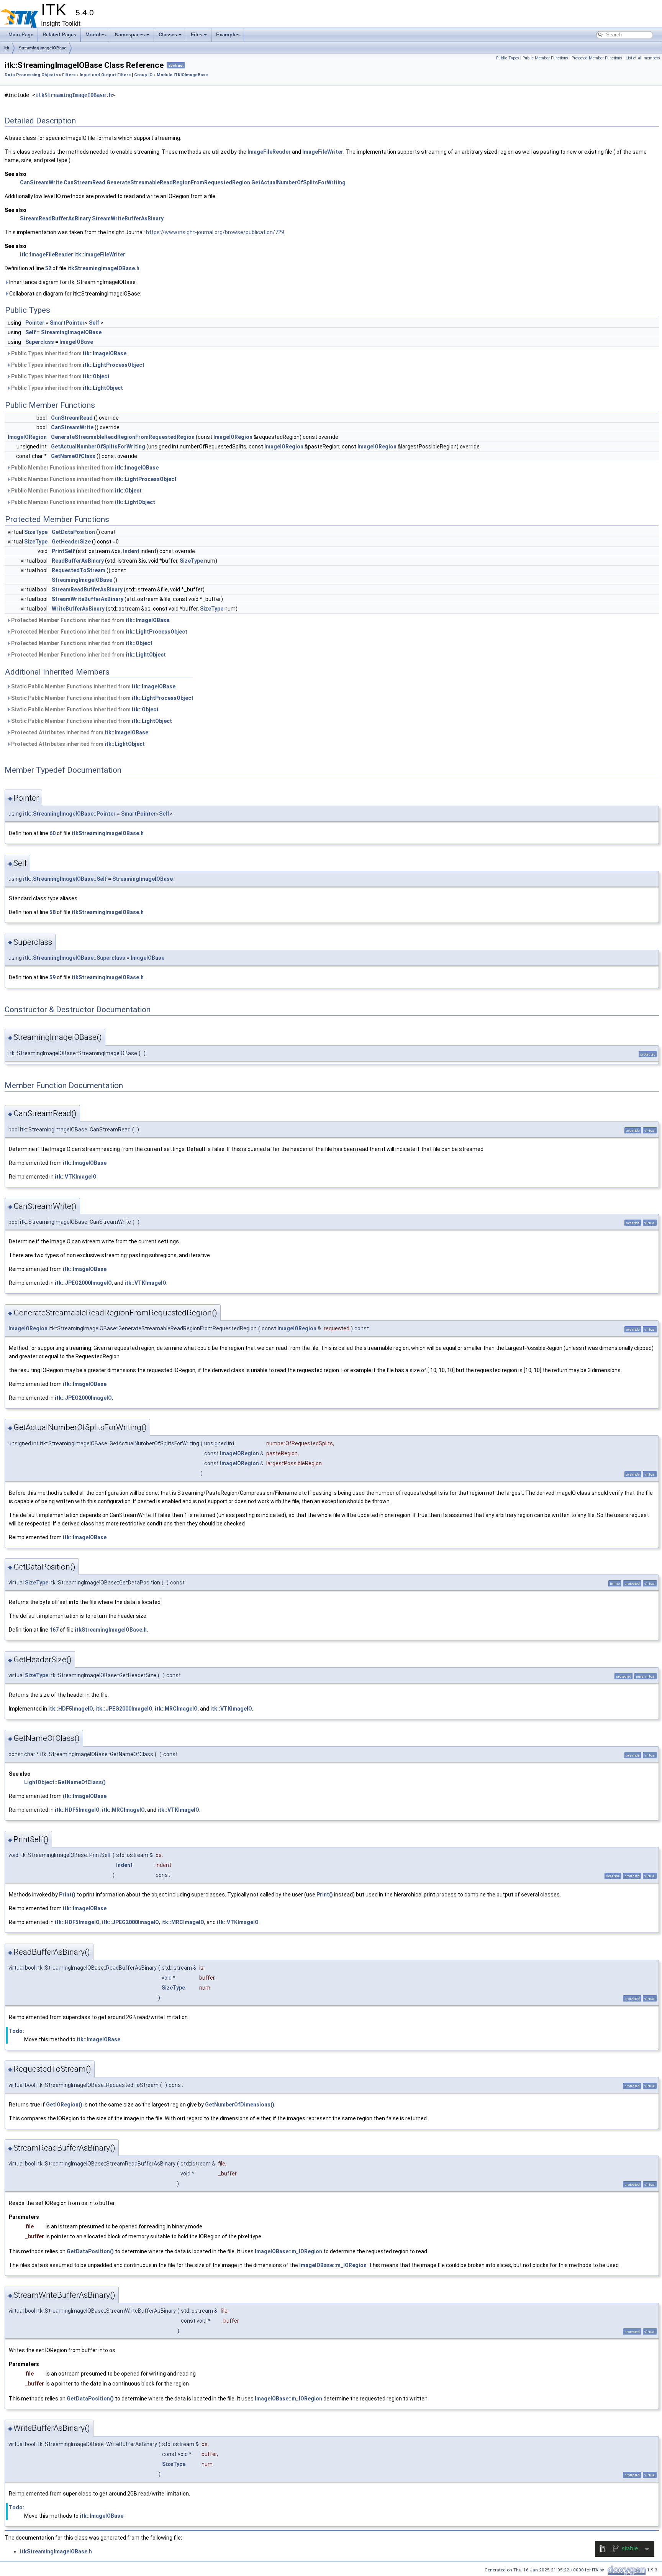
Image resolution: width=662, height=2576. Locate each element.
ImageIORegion (27, 437)
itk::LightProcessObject (114, 365)
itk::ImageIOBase (105, 353)
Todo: (16, 2031)
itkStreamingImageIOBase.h (74, 95)
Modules (96, 35)
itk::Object (96, 376)
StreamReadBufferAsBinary (55, 218)
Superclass (40, 342)
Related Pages (59, 35)
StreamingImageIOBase (43, 48)
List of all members (643, 58)
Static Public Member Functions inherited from (93, 686)
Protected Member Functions (597, 58)
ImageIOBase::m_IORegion (288, 2251)
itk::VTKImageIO (76, 1177)
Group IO (143, 75)
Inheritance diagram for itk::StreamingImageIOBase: (72, 282)
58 (52, 912)
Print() (67, 1895)
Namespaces (130, 35)
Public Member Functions (545, 58)
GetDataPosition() (90, 2251)
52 (48, 268)
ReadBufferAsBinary (78, 561)
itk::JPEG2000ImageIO (83, 1283)
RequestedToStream (79, 570)
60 (52, 833)
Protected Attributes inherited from (79, 732)
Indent (131, 551)
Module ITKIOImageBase (182, 75)
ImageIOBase (76, 342)
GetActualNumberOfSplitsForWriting (298, 182)
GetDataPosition (73, 532)
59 (52, 977)
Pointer (35, 323)
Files (197, 35)
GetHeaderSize (71, 542)
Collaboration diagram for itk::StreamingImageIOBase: (75, 294)
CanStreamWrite (41, 182)
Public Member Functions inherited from (84, 468)
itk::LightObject (103, 388)
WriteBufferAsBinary (78, 609)
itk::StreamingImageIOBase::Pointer (69, 814)
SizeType (36, 532)
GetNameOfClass (73, 456)
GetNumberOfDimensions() (240, 2105)
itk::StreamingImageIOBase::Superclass (74, 958)
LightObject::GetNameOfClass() (65, 1782)
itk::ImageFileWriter (100, 254)
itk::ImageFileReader (47, 254)
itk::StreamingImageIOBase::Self (65, 879)
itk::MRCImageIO (176, 1709)
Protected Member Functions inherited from (90, 620)
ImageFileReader (269, 152)
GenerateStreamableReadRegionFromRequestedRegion (178, 182)
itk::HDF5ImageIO (71, 1709)
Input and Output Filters (105, 75)
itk (7, 48)
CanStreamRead (84, 182)
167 (54, 1630)
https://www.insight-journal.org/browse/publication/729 (215, 232)
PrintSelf (63, 551)
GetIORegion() (64, 2105)
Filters (69, 75)
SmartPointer (67, 323)
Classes (168, 35)
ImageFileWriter (323, 152)
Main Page (21, 35)
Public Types (508, 58)
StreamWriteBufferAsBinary (128, 218)
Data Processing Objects (31, 75)
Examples (228, 35)
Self (94, 323)
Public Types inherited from (68, 353)
